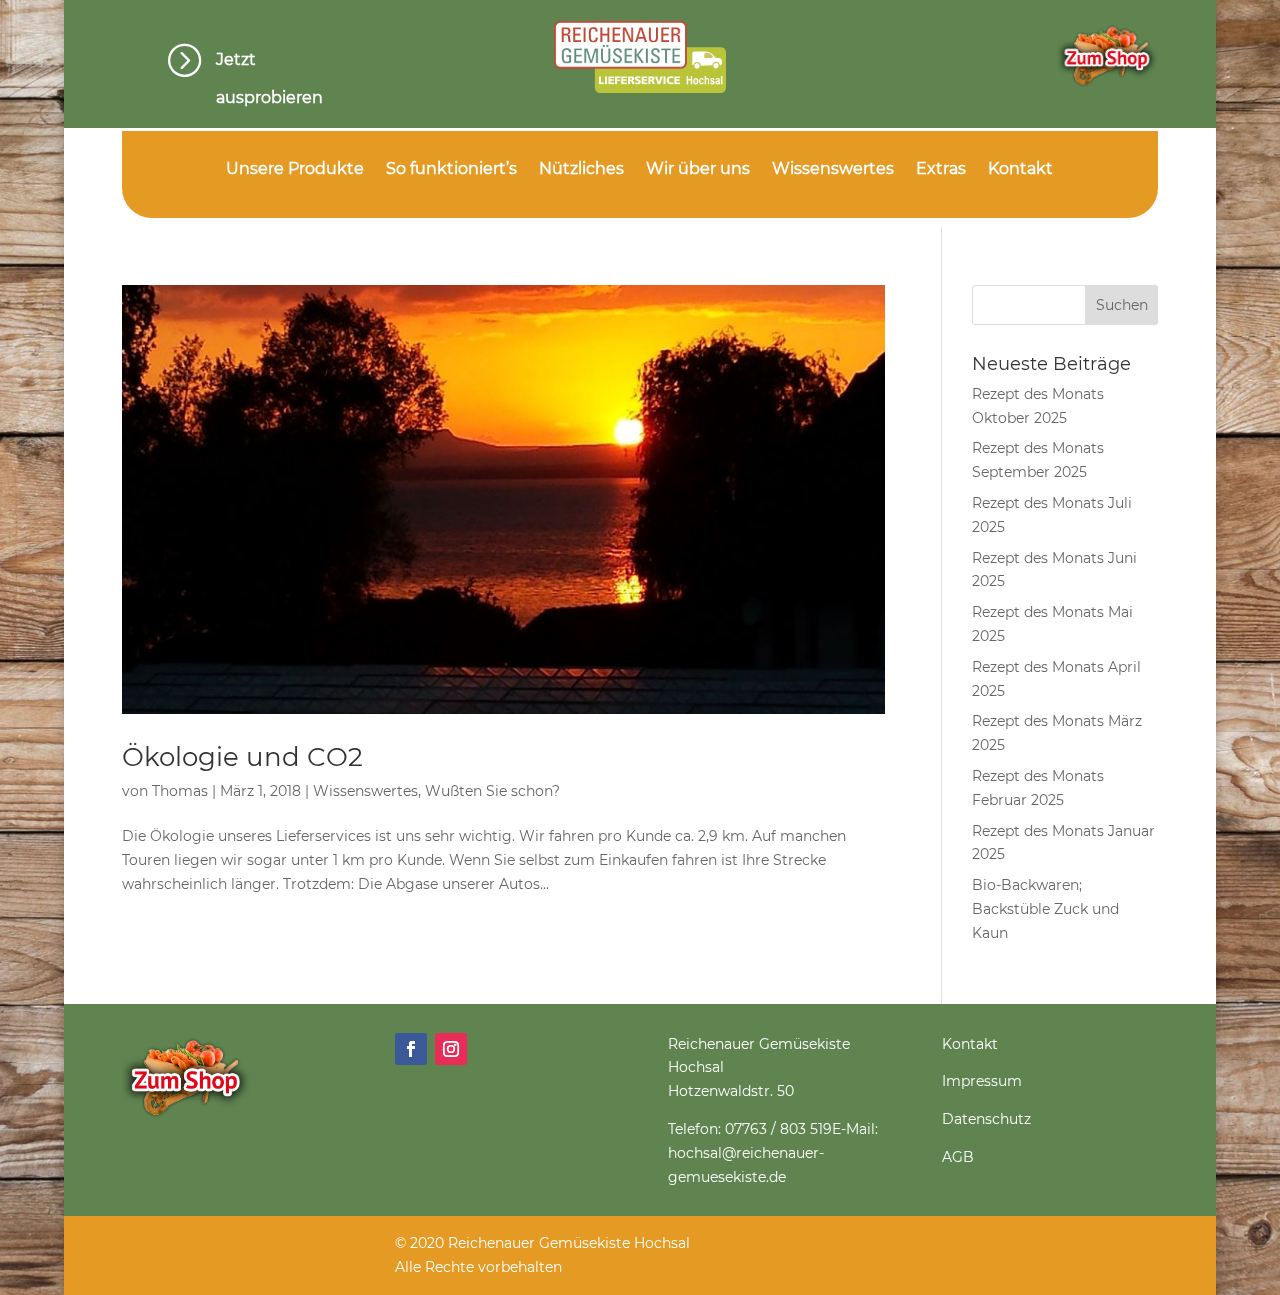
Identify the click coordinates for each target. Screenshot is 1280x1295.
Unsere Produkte (295, 170)
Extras (941, 170)
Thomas (180, 791)
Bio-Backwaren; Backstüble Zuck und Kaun (1045, 909)
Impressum (982, 1081)
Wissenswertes (833, 170)
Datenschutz (986, 1119)
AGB (958, 1157)
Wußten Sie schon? (492, 791)
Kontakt (1020, 170)
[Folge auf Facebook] (411, 1049)
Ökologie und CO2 (242, 757)
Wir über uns (698, 170)
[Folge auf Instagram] (451, 1049)
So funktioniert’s (451, 170)
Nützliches (581, 170)
